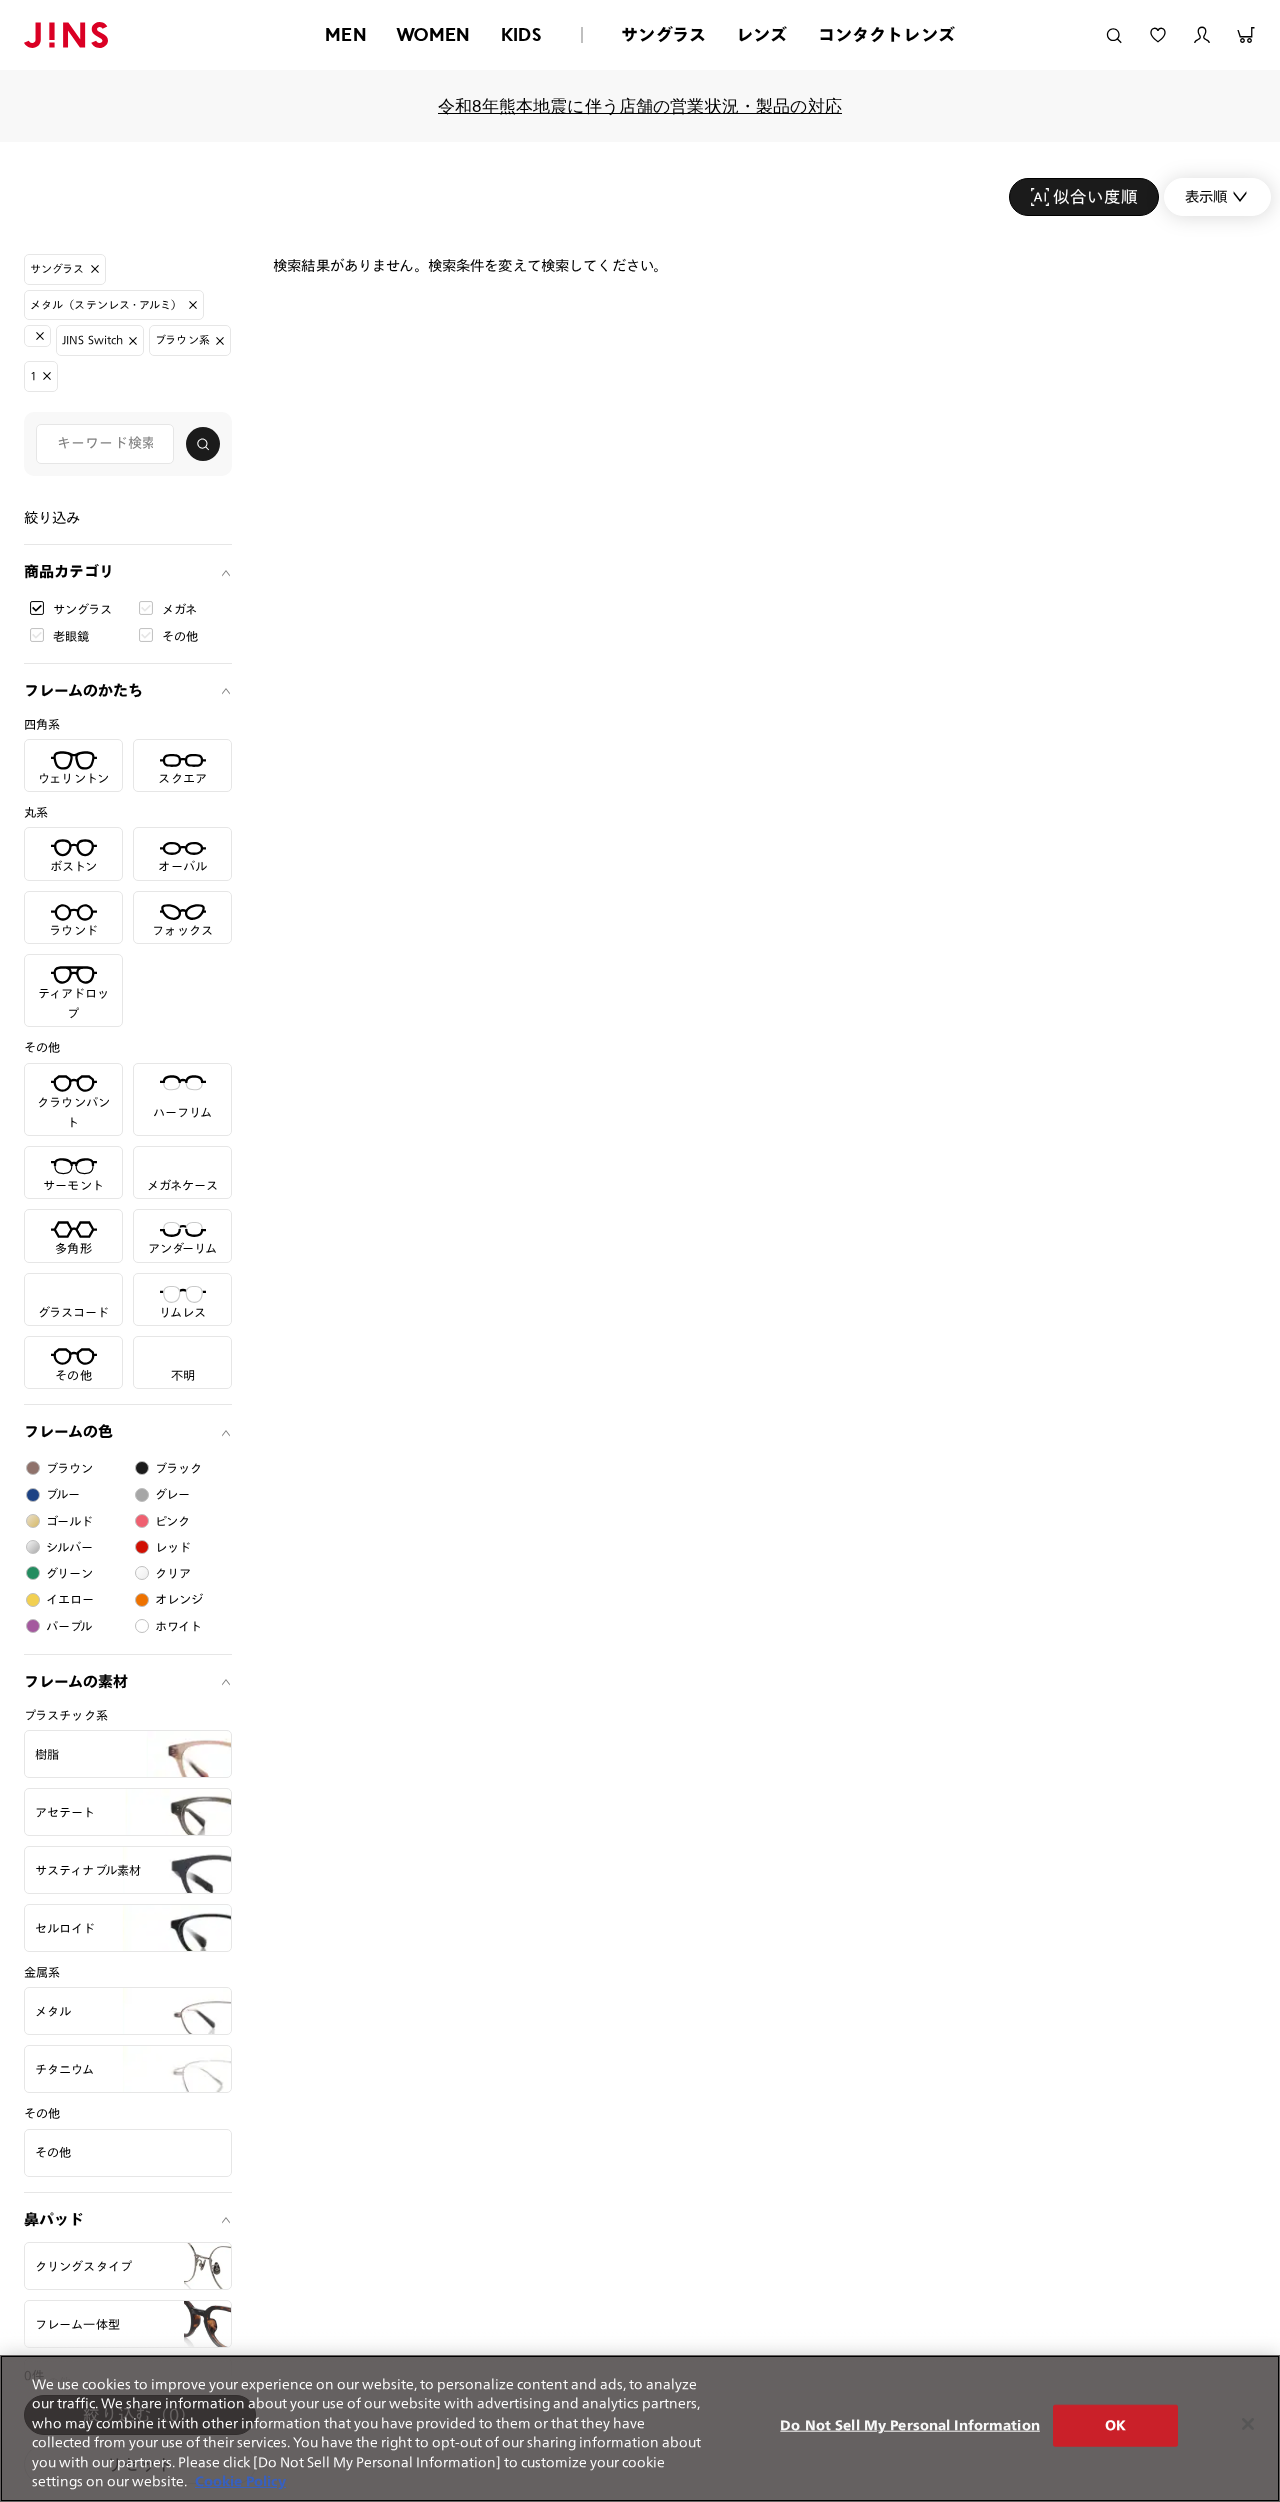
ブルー (63, 1494)
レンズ (762, 34)
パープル (69, 1626)
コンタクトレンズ (886, 34)
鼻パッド (54, 2219)
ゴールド (70, 1521)
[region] (640, 2428)
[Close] (1248, 2424)
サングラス (663, 34)
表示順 (1206, 196)
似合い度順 (1095, 196)
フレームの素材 (76, 1681)
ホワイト (179, 1626)
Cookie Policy (240, 2481)
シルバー (70, 1547)
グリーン (70, 1573)
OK (1115, 2425)
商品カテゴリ (69, 571)
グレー (172, 1494)
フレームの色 (68, 1431)
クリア (173, 1573)
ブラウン (70, 1468)
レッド (173, 1547)
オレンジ (179, 1599)
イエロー (70, 1599)
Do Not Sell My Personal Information (910, 2425)
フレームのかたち (83, 690)
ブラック (179, 1468)
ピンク (172, 1521)
